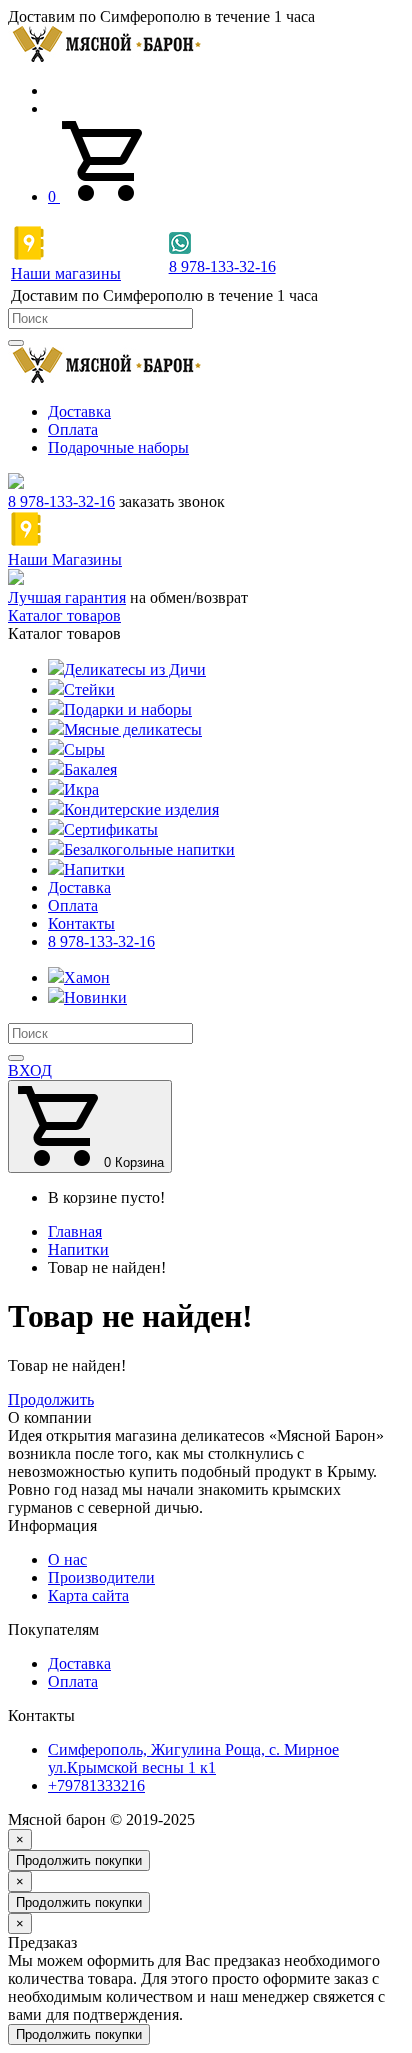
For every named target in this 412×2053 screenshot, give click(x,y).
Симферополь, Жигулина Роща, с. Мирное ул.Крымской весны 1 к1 (193, 1758)
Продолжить (51, 1399)
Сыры (84, 749)
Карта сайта (88, 1595)
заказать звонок (172, 501)
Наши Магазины (65, 559)
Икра (81, 789)
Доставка (79, 411)
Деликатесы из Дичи (135, 669)
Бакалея (90, 769)
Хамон (87, 977)
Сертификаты (111, 829)
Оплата (73, 429)
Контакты (81, 923)
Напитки (94, 869)
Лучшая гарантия (67, 597)
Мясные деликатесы (133, 729)
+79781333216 (96, 1785)
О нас (67, 1559)
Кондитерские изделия (141, 809)
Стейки (89, 689)
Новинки (95, 997)
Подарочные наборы (118, 447)
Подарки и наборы (128, 709)
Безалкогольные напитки (149, 849)
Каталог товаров (64, 615)
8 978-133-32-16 (61, 501)
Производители (101, 1577)
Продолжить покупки (79, 1860)
